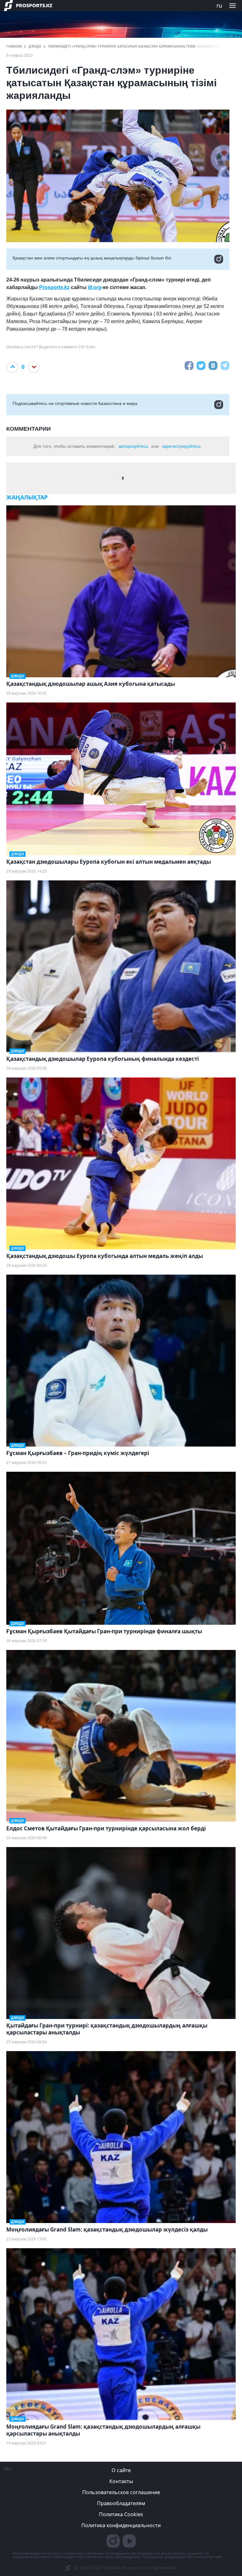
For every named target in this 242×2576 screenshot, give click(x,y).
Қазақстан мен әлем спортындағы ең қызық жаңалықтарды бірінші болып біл (92, 258)
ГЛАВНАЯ (14, 46)
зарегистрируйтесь (181, 446)
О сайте (121, 2470)
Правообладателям (121, 2503)
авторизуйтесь (133, 446)
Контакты (121, 2481)
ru (219, 5)
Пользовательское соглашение (121, 2492)
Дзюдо (35, 46)
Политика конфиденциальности (121, 2525)
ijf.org (95, 287)
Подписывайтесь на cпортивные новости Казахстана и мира (75, 403)
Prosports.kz (54, 287)
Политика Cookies (121, 2514)
